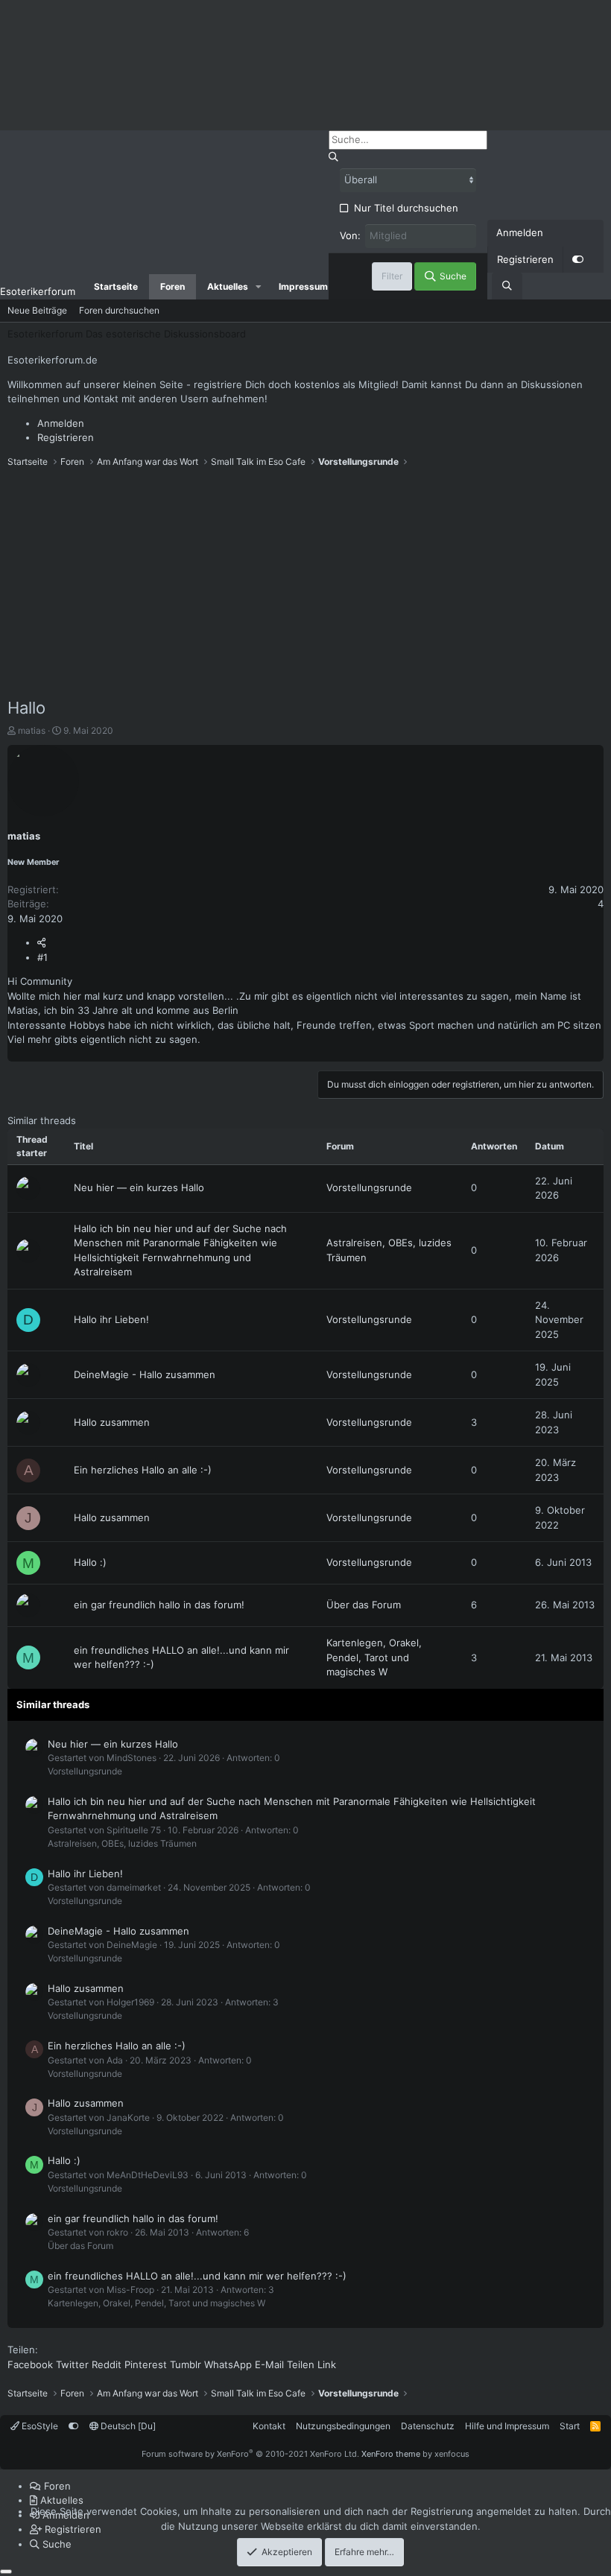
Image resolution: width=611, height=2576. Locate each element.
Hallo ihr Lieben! (111, 1319)
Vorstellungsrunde (369, 1187)
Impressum (303, 286)
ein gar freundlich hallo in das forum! (159, 1605)
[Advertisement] (305, 584)
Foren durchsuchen (119, 310)
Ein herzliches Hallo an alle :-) (143, 1470)
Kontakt (269, 2426)
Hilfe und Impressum (507, 2426)
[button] (259, 287)
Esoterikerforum (38, 291)
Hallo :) (90, 1562)
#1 (42, 957)
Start (570, 2426)
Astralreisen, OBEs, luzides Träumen (122, 1843)
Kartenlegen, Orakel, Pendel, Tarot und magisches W (374, 1657)
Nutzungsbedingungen (343, 2426)
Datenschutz (428, 2426)
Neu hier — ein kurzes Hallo (139, 1187)
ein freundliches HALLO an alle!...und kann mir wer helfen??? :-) (197, 2276)
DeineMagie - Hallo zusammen (145, 1374)
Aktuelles (228, 286)
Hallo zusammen (112, 1422)
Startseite (116, 286)
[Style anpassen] (577, 260)
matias (32, 730)
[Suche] (507, 286)
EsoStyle (39, 2426)
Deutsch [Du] (127, 2426)
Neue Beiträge (37, 310)
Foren (172, 286)
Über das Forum (364, 1605)
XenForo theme (391, 2454)
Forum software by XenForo (250, 2454)
